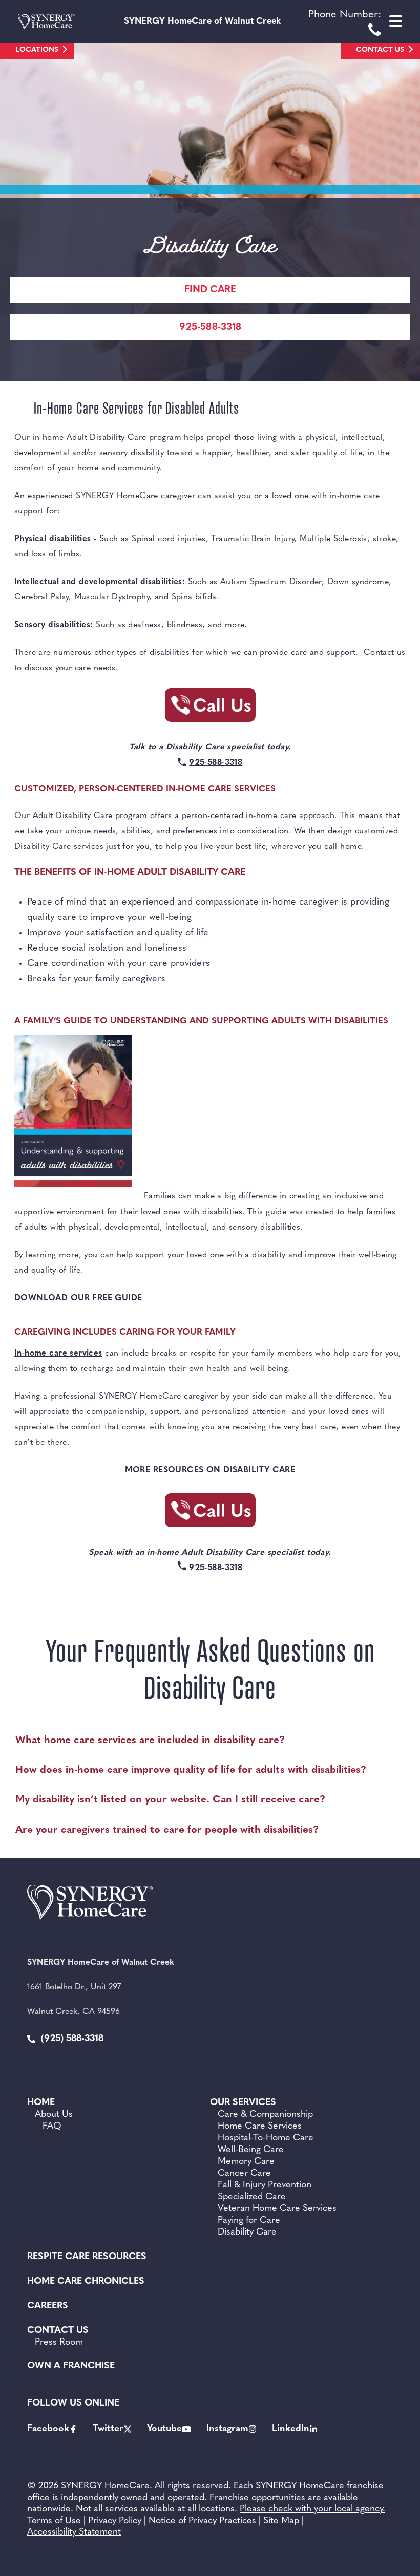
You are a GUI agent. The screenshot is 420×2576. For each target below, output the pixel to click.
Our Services (243, 2103)
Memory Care (246, 2162)
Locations (37, 50)
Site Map (281, 2521)
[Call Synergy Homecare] (210, 708)
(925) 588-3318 (71, 2039)
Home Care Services (260, 2127)
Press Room (59, 2343)
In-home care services (58, 1354)
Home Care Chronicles (86, 2282)
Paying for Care (249, 2221)
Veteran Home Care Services (277, 2209)
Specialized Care (252, 2197)
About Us (54, 2115)
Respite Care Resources (87, 2257)
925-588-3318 (210, 327)
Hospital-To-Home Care (266, 2138)
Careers (48, 2306)
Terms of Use (54, 2521)
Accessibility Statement (74, 2532)
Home (41, 2103)
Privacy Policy (115, 2521)
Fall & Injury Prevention (265, 2185)
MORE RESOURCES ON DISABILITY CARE (210, 1470)
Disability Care (247, 2232)
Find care (210, 290)
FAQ (52, 2127)
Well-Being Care (251, 2150)
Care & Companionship (265, 2115)
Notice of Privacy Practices (202, 2521)
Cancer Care (244, 2174)
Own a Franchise (71, 2366)
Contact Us (380, 50)
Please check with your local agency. (312, 2509)
